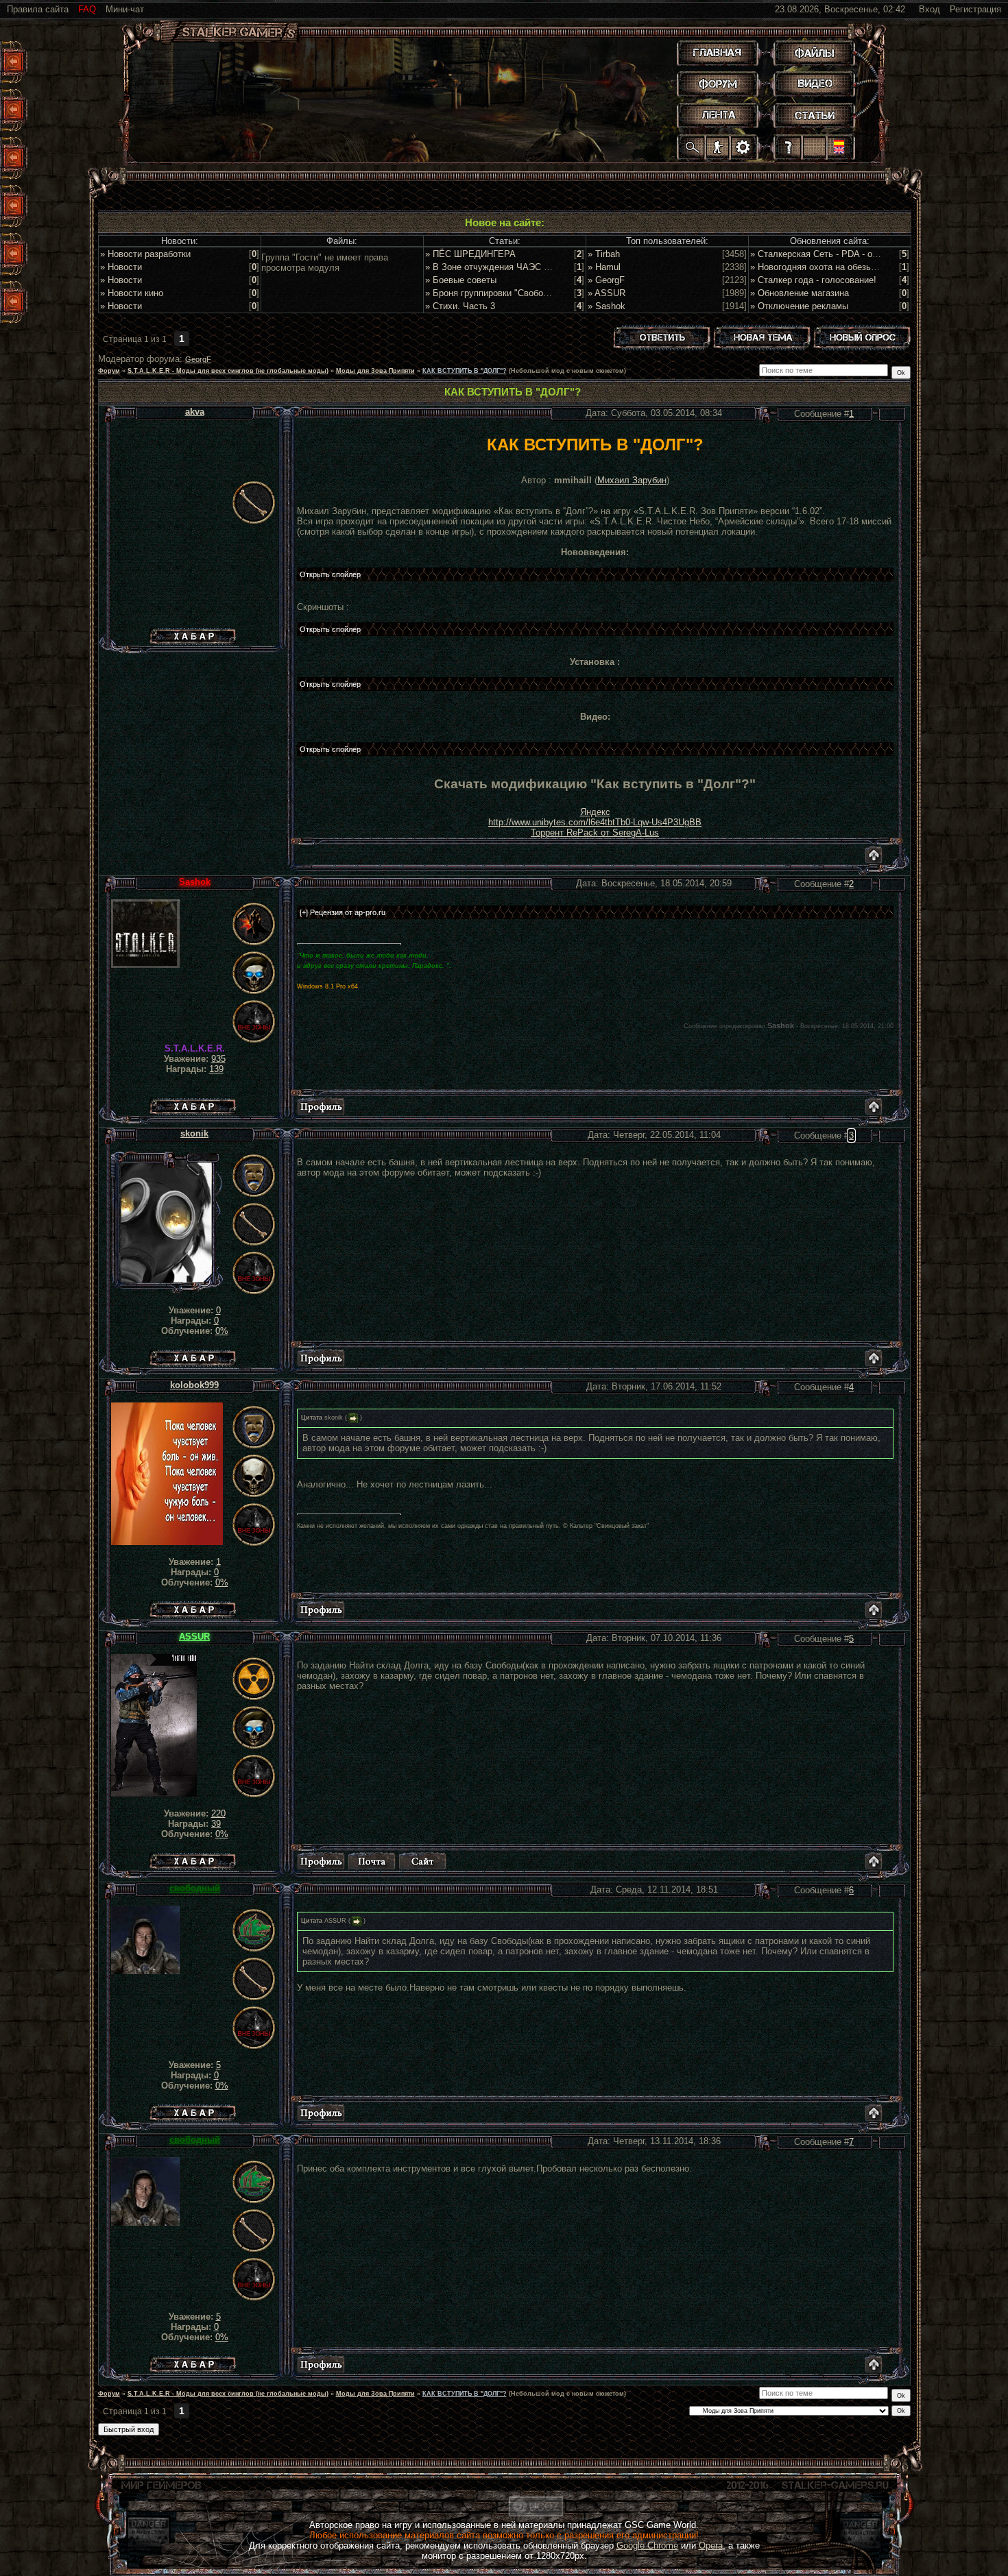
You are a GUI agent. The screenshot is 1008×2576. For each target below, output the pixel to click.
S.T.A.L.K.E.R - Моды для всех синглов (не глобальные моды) (228, 371)
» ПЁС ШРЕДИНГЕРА (470, 254)
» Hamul (604, 267)
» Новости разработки (145, 254)
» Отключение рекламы (799, 306)
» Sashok (607, 306)
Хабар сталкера (193, 633)
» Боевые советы (461, 280)
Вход (929, 9)
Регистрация (975, 9)
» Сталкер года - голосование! (813, 280)
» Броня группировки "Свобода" (491, 293)
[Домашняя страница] (422, 1861)
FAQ (87, 9)
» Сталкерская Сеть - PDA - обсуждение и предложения (867, 254)
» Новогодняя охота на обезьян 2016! (828, 267)
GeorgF (198, 359)
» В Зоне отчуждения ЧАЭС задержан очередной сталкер (545, 267)
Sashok (195, 882)
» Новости (121, 267)
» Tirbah (604, 254)
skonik (194, 1133)
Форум (109, 371)
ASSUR (194, 1637)
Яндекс (595, 812)
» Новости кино (132, 293)
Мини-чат (125, 9)
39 (216, 1824)
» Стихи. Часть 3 (460, 306)
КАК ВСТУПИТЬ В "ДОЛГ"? (465, 371)
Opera (711, 2545)
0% (222, 1331)
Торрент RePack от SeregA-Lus (595, 833)
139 (216, 1069)
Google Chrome (647, 2545)
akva (195, 412)
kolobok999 (194, 1385)
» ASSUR (607, 293)
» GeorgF (606, 280)
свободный (195, 1888)
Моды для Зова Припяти (375, 371)
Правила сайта (38, 9)
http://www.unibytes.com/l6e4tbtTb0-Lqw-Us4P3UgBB (595, 822)
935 (218, 1059)
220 (218, 1813)
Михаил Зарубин (632, 480)
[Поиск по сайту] (692, 147)
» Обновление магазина (800, 293)
